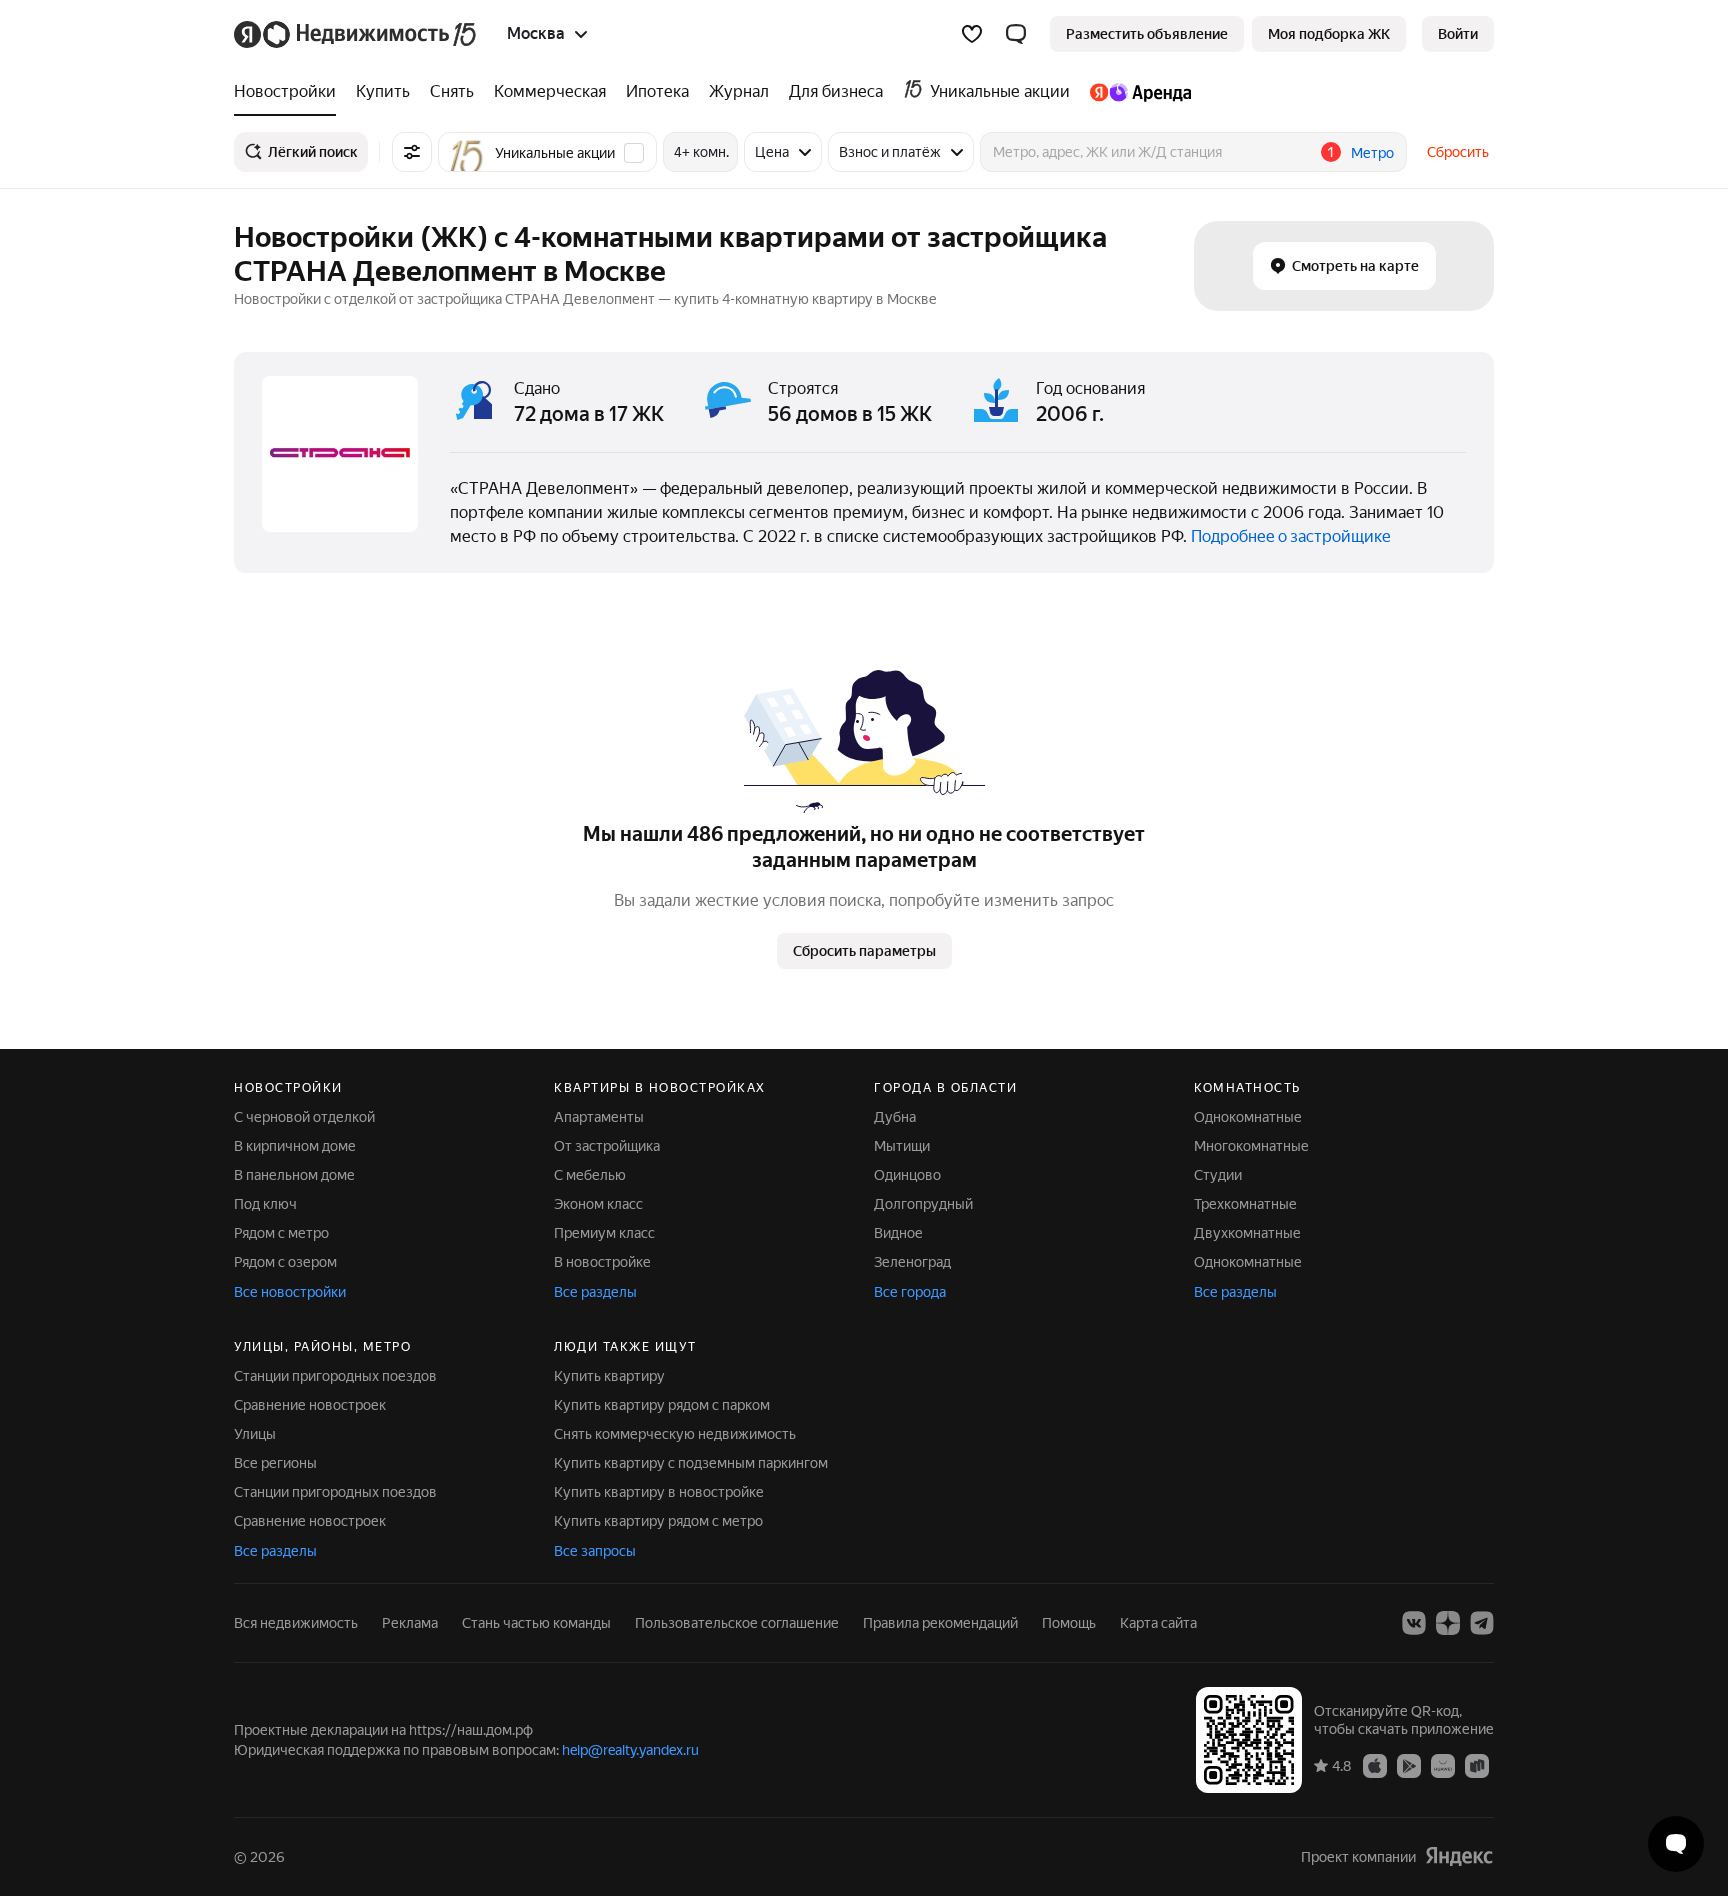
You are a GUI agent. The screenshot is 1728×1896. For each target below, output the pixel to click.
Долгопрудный (923, 1204)
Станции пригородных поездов (335, 1376)
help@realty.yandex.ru (630, 1750)
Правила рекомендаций (940, 1623)
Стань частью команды (536, 1623)
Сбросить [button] (1458, 152)
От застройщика (607, 1146)
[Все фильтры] (412, 152)
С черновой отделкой (304, 1117)
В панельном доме (294, 1175)
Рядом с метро (281, 1233)
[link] (1458, 34)
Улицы (255, 1434)
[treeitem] (290, 92)
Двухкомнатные (1247, 1233)
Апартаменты (599, 1117)
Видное (898, 1233)
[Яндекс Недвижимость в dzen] (1448, 1623)
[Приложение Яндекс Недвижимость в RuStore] (1477, 1765)
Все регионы (275, 1463)
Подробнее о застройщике (1291, 536)
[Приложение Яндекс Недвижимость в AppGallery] (1443, 1765)
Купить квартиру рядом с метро (658, 1521)
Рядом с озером (285, 1262)
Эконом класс (598, 1204)
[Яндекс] (1459, 1856)
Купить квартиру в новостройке (659, 1492)
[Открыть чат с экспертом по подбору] (1676, 1844)
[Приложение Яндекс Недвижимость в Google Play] (1409, 1765)
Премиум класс (604, 1233)
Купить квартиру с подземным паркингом (691, 1463)
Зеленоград (912, 1262)
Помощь (1069, 1623)
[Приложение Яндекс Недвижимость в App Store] (1375, 1765)
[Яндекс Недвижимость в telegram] (1482, 1623)
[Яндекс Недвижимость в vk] (1414, 1623)
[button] (1016, 34)
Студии (1218, 1175)
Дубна (895, 1117)
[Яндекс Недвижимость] (356, 34)
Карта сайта (1158, 1623)
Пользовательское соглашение (737, 1623)
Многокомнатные (1251, 1146)
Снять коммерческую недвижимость (675, 1434)
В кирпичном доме (295, 1146)
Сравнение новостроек (310, 1405)
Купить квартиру (609, 1376)
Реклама (410, 1623)
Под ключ (265, 1204)
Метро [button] (1372, 153)
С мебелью (590, 1175)
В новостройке (602, 1262)
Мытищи (902, 1146)
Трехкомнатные (1245, 1204)
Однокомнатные (1248, 1117)
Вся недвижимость (296, 1623)
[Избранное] (972, 34)
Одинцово (907, 1175)
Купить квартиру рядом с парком (662, 1405)
